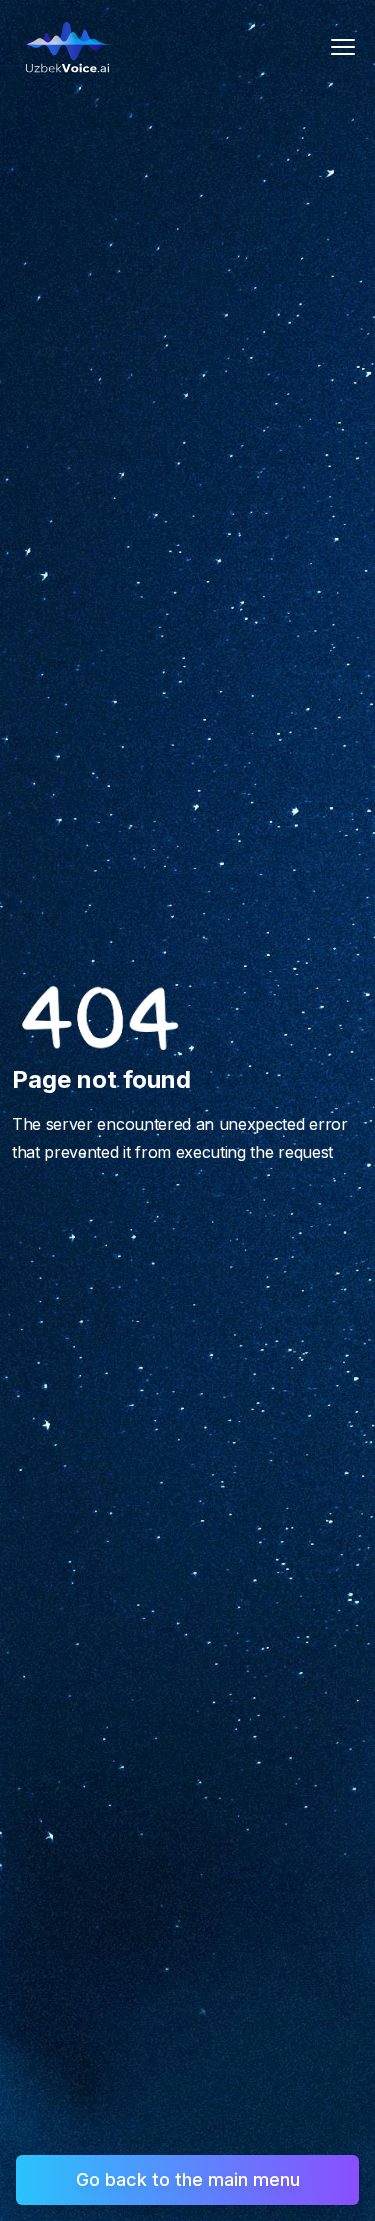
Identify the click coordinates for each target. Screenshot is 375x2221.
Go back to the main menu (188, 2179)
